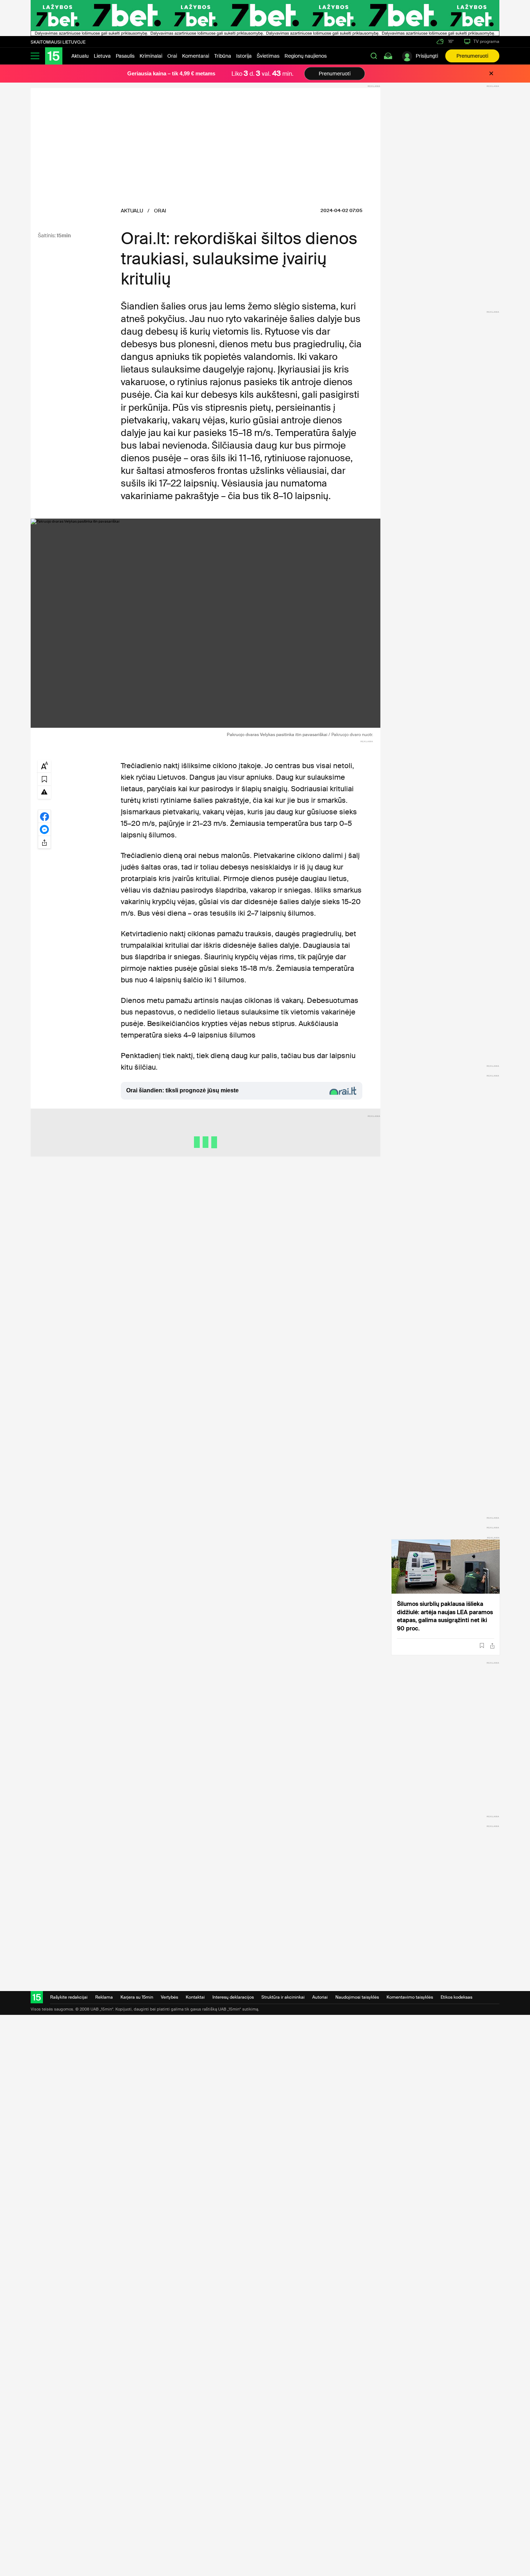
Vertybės (169, 1997)
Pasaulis (125, 56)
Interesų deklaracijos (233, 1997)
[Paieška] (374, 56)
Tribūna (223, 56)
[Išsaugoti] (482, 1646)
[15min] (54, 56)
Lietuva (102, 56)
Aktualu (80, 56)
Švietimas (268, 56)
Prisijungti (427, 56)
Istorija (244, 56)
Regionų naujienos (306, 56)
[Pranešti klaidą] (44, 792)
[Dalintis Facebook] (44, 816)
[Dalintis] (492, 1646)
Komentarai (196, 56)
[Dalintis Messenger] (44, 829)
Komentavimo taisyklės (410, 1997)
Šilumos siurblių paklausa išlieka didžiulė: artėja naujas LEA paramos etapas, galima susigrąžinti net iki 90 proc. (445, 1616)
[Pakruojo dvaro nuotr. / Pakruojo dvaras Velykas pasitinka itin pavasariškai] (206, 623)
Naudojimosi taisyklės (357, 1997)
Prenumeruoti (472, 56)
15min (64, 235)
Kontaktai (195, 1997)
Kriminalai (151, 56)
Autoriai (320, 1997)
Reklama (104, 1997)
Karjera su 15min (137, 1997)
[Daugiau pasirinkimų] (44, 842)
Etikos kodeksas (456, 1997)
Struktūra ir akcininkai (283, 1997)
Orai (172, 56)
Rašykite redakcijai (69, 1997)
